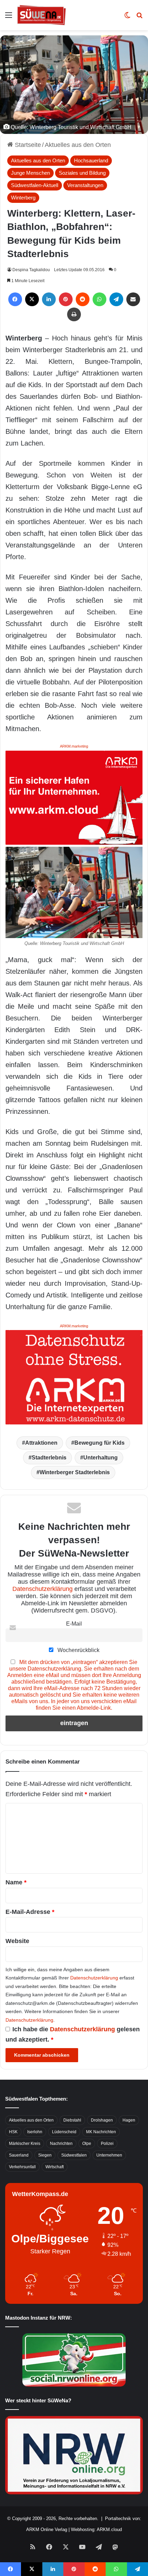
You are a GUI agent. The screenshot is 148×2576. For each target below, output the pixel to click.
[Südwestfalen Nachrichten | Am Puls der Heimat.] (42, 15)
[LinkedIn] (49, 299)
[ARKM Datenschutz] (74, 1377)
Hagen (129, 2120)
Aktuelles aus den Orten (78, 145)
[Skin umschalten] (127, 18)
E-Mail (74, 1624)
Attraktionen (41, 1443)
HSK (13, 2132)
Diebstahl (72, 2120)
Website (17, 1941)
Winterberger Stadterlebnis (75, 1472)
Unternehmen (109, 2155)
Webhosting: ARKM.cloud (96, 2529)
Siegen (45, 2155)
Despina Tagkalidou (31, 270)
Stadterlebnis (49, 1458)
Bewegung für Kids (99, 1443)
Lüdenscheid (64, 2132)
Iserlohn (35, 2132)
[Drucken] (74, 314)
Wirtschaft (55, 2167)
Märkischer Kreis (25, 2144)
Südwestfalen (74, 2155)
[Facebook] (15, 299)
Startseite (27, 145)
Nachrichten (61, 2144)
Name (16, 1882)
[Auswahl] (9, 18)
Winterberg (23, 198)
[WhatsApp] (99, 299)
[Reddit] (83, 299)
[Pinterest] (66, 299)
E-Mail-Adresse (30, 1912)
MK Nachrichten (101, 2132)
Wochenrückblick (78, 1650)
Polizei (107, 2144)
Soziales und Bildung (82, 173)
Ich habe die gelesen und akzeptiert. (73, 2034)
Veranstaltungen (85, 185)
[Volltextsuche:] (139, 18)
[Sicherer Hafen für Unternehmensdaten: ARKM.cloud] (74, 797)
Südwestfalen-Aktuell (35, 185)
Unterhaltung (101, 1458)
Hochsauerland (91, 160)
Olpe (87, 2144)
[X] (32, 299)
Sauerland (19, 2155)
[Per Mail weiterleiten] (133, 299)
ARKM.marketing (74, 746)
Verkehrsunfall (22, 2167)
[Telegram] (116, 299)
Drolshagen (102, 2120)
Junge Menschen (30, 173)
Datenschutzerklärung (43, 1589)
